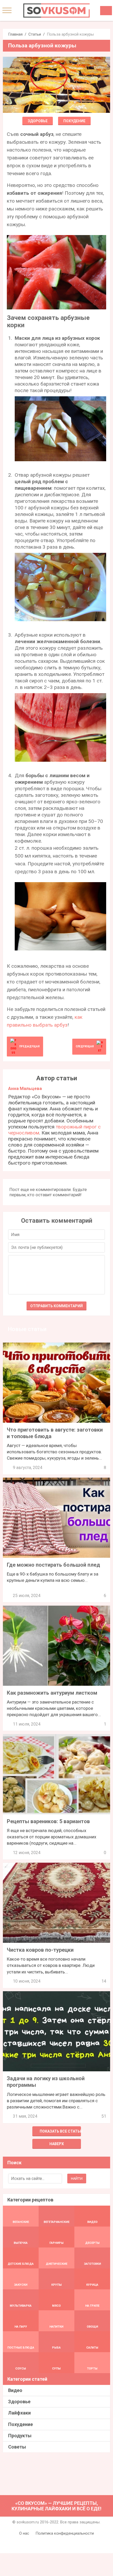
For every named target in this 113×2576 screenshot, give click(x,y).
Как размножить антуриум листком (52, 1693)
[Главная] (56, 10)
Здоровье (38, 121)
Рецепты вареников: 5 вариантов (48, 1821)
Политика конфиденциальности (65, 2533)
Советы (17, 2447)
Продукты (20, 2436)
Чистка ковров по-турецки (40, 1950)
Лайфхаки (19, 2413)
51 (104, 2116)
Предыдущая (29, 1046)
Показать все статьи (60, 2131)
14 (104, 1981)
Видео (15, 2390)
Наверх (57, 2144)
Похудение (74, 121)
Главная (15, 34)
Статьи (35, 34)
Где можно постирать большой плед (53, 1565)
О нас (24, 2533)
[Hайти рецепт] (106, 11)
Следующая (85, 1046)
